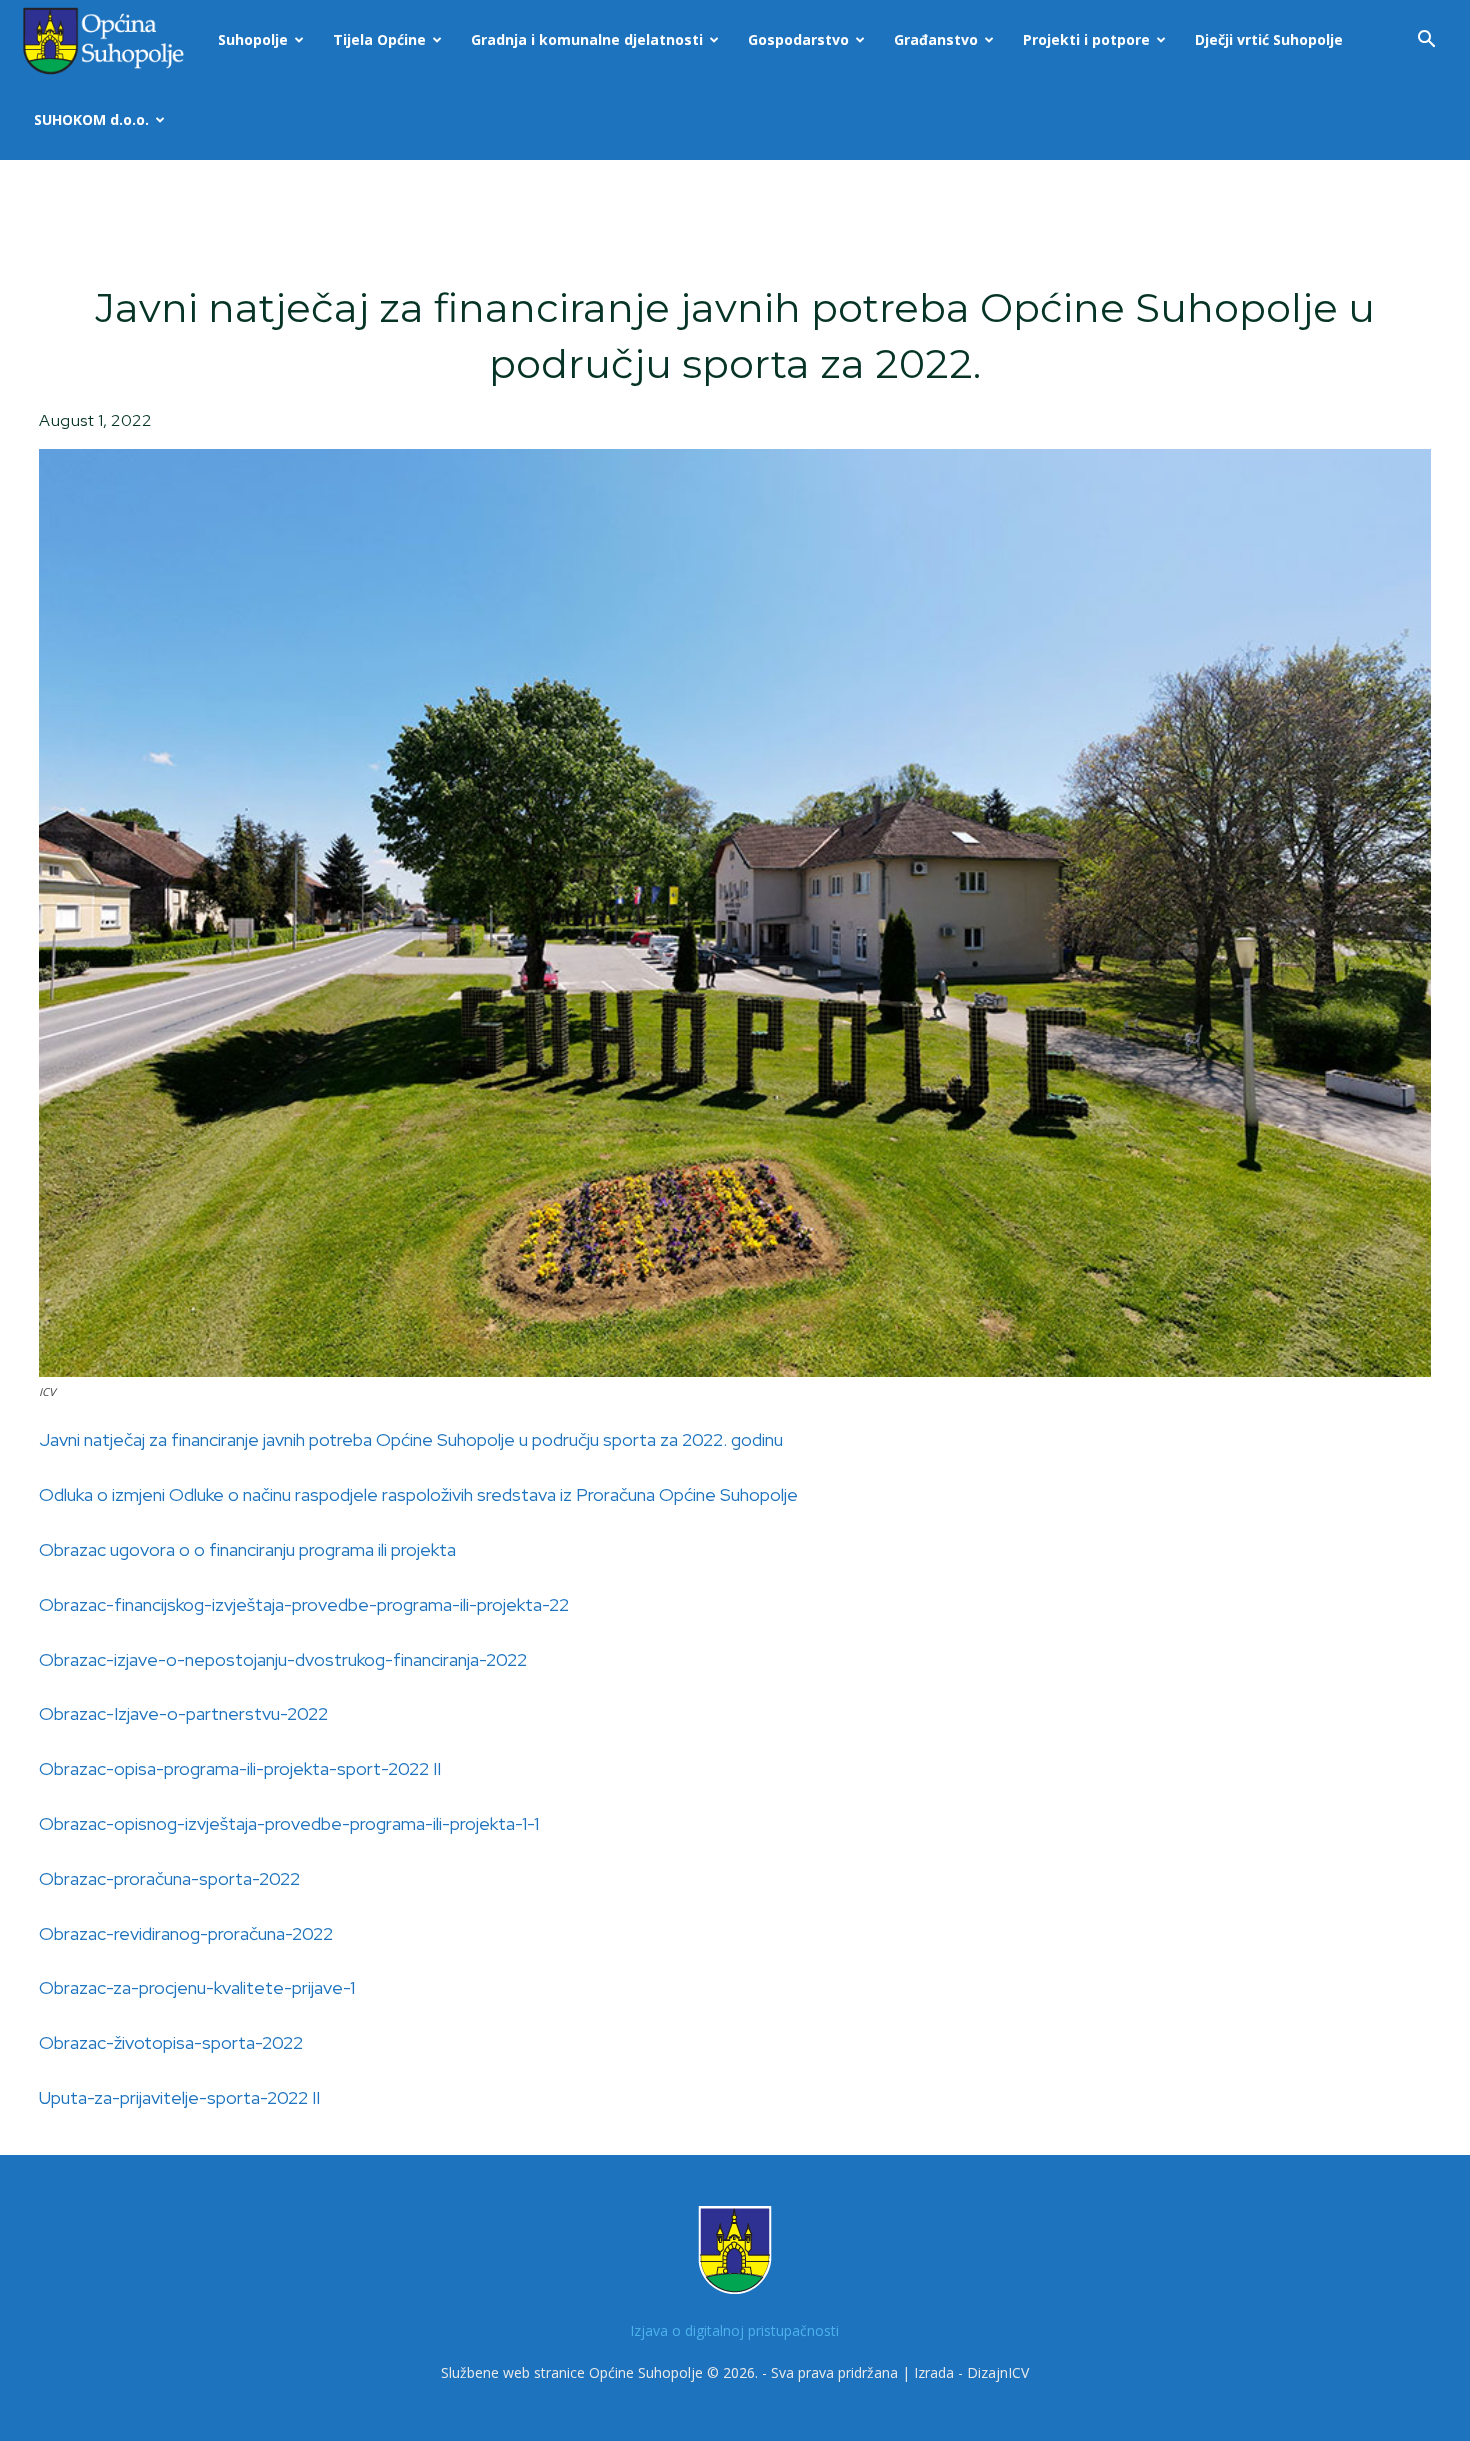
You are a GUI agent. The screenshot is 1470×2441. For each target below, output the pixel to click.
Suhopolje (253, 39)
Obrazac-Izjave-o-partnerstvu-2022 (183, 1713)
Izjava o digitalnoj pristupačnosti (734, 2330)
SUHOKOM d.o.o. (91, 119)
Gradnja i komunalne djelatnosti (587, 39)
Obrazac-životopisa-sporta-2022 (171, 2042)
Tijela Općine (379, 39)
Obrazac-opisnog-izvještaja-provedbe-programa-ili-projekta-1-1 (289, 1823)
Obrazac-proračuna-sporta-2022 (169, 1878)
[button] (1426, 41)
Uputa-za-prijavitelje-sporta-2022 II (179, 2097)
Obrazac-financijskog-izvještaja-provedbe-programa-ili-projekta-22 (304, 1604)
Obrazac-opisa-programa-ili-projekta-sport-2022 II (240, 1768)
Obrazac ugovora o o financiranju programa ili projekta (247, 1549)
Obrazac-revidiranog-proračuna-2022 (186, 1933)
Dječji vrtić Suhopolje (1269, 39)
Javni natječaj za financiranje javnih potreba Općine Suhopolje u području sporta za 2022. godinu (411, 1439)
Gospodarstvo (798, 39)
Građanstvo (936, 39)
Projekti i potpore (1086, 39)
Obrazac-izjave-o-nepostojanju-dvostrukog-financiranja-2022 (283, 1659)
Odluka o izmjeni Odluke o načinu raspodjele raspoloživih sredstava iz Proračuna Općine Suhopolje (418, 1494)
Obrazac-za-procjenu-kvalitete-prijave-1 (197, 1987)
